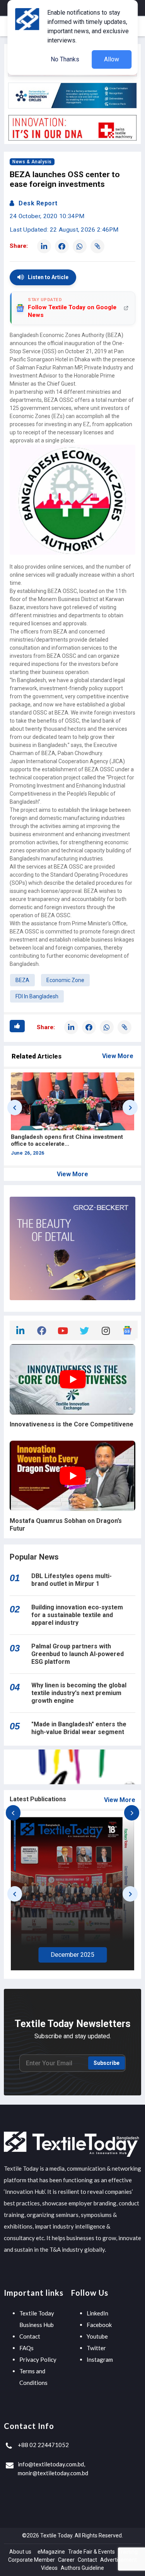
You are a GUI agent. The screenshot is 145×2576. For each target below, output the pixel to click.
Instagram (100, 2359)
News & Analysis (32, 162)
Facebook (99, 2325)
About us (20, 2552)
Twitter (96, 2348)
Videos (49, 2568)
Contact (30, 2336)
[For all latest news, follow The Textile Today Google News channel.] (127, 1329)
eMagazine (51, 2552)
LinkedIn (97, 2313)
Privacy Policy (38, 2359)
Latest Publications (38, 1799)
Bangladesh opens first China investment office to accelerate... (67, 1140)
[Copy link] (97, 246)
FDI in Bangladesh (37, 996)
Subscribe (107, 2063)
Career (66, 2560)
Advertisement (119, 2560)
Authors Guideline (82, 2568)
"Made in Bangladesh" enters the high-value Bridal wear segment (79, 1728)
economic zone (65, 980)
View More (118, 1056)
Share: (19, 246)
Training (128, 2552)
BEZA (22, 980)
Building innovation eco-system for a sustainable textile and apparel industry (77, 1615)
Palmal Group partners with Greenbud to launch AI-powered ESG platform (78, 1654)
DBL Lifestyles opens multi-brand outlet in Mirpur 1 (72, 1580)
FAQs (26, 2348)
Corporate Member (32, 2560)
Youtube (97, 2336)
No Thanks (65, 59)
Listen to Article (48, 277)
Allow (112, 59)
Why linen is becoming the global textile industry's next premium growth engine (79, 1693)
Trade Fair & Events (91, 2552)
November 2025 (72, 1955)
